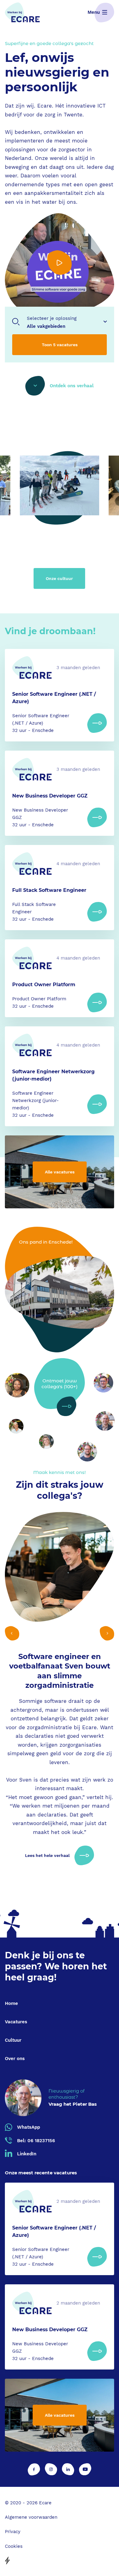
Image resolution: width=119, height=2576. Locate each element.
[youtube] (85, 2469)
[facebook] (34, 2469)
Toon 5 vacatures (60, 345)
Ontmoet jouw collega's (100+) (60, 1384)
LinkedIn (27, 2154)
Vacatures (16, 2022)
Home (11, 2003)
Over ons (15, 2059)
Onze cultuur (59, 578)
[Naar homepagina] (22, 12)
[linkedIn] (68, 2469)
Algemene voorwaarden (31, 2517)
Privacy (13, 2532)
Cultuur (13, 2040)
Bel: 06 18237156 (36, 2141)
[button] (12, 1633)
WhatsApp (29, 2127)
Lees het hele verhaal (47, 1855)
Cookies (14, 2546)
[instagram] (51, 2469)
